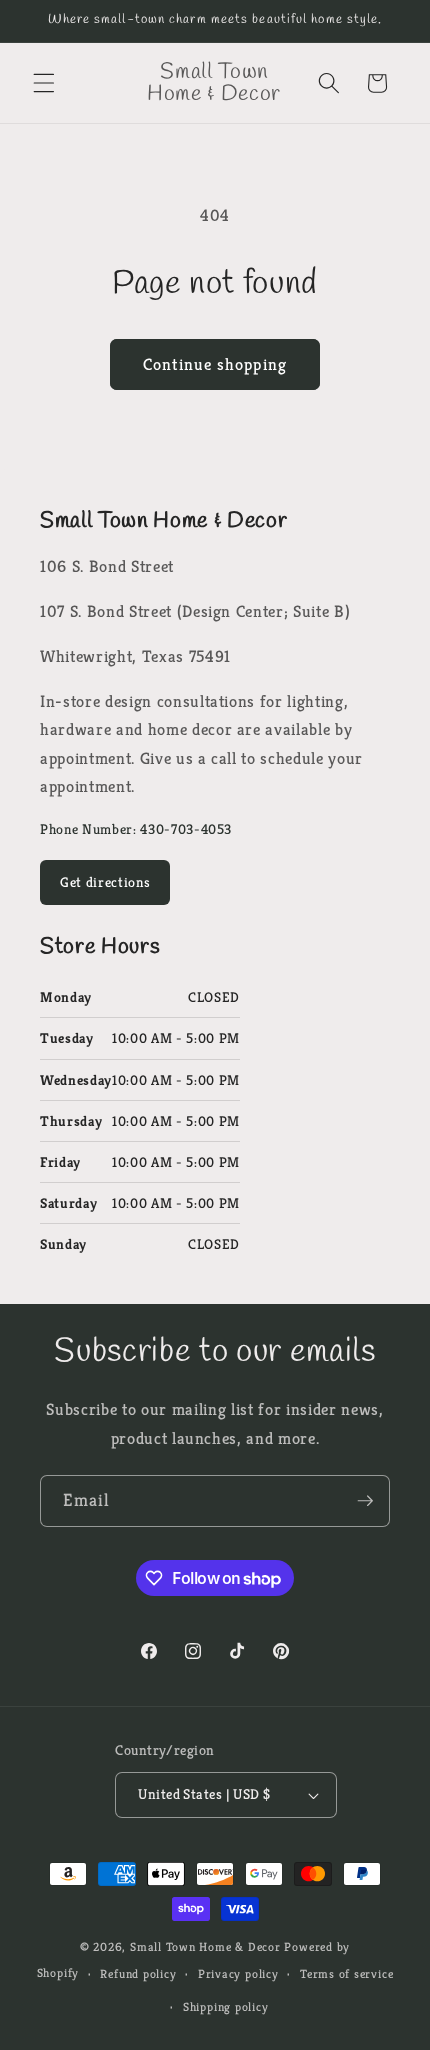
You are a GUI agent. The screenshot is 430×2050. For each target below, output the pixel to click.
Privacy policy (238, 1973)
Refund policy (138, 1973)
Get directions (105, 882)
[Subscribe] (365, 1501)
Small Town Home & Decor (205, 1946)
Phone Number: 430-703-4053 (136, 829)
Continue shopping (215, 364)
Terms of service (346, 1973)
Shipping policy (226, 2006)
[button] (44, 83)
